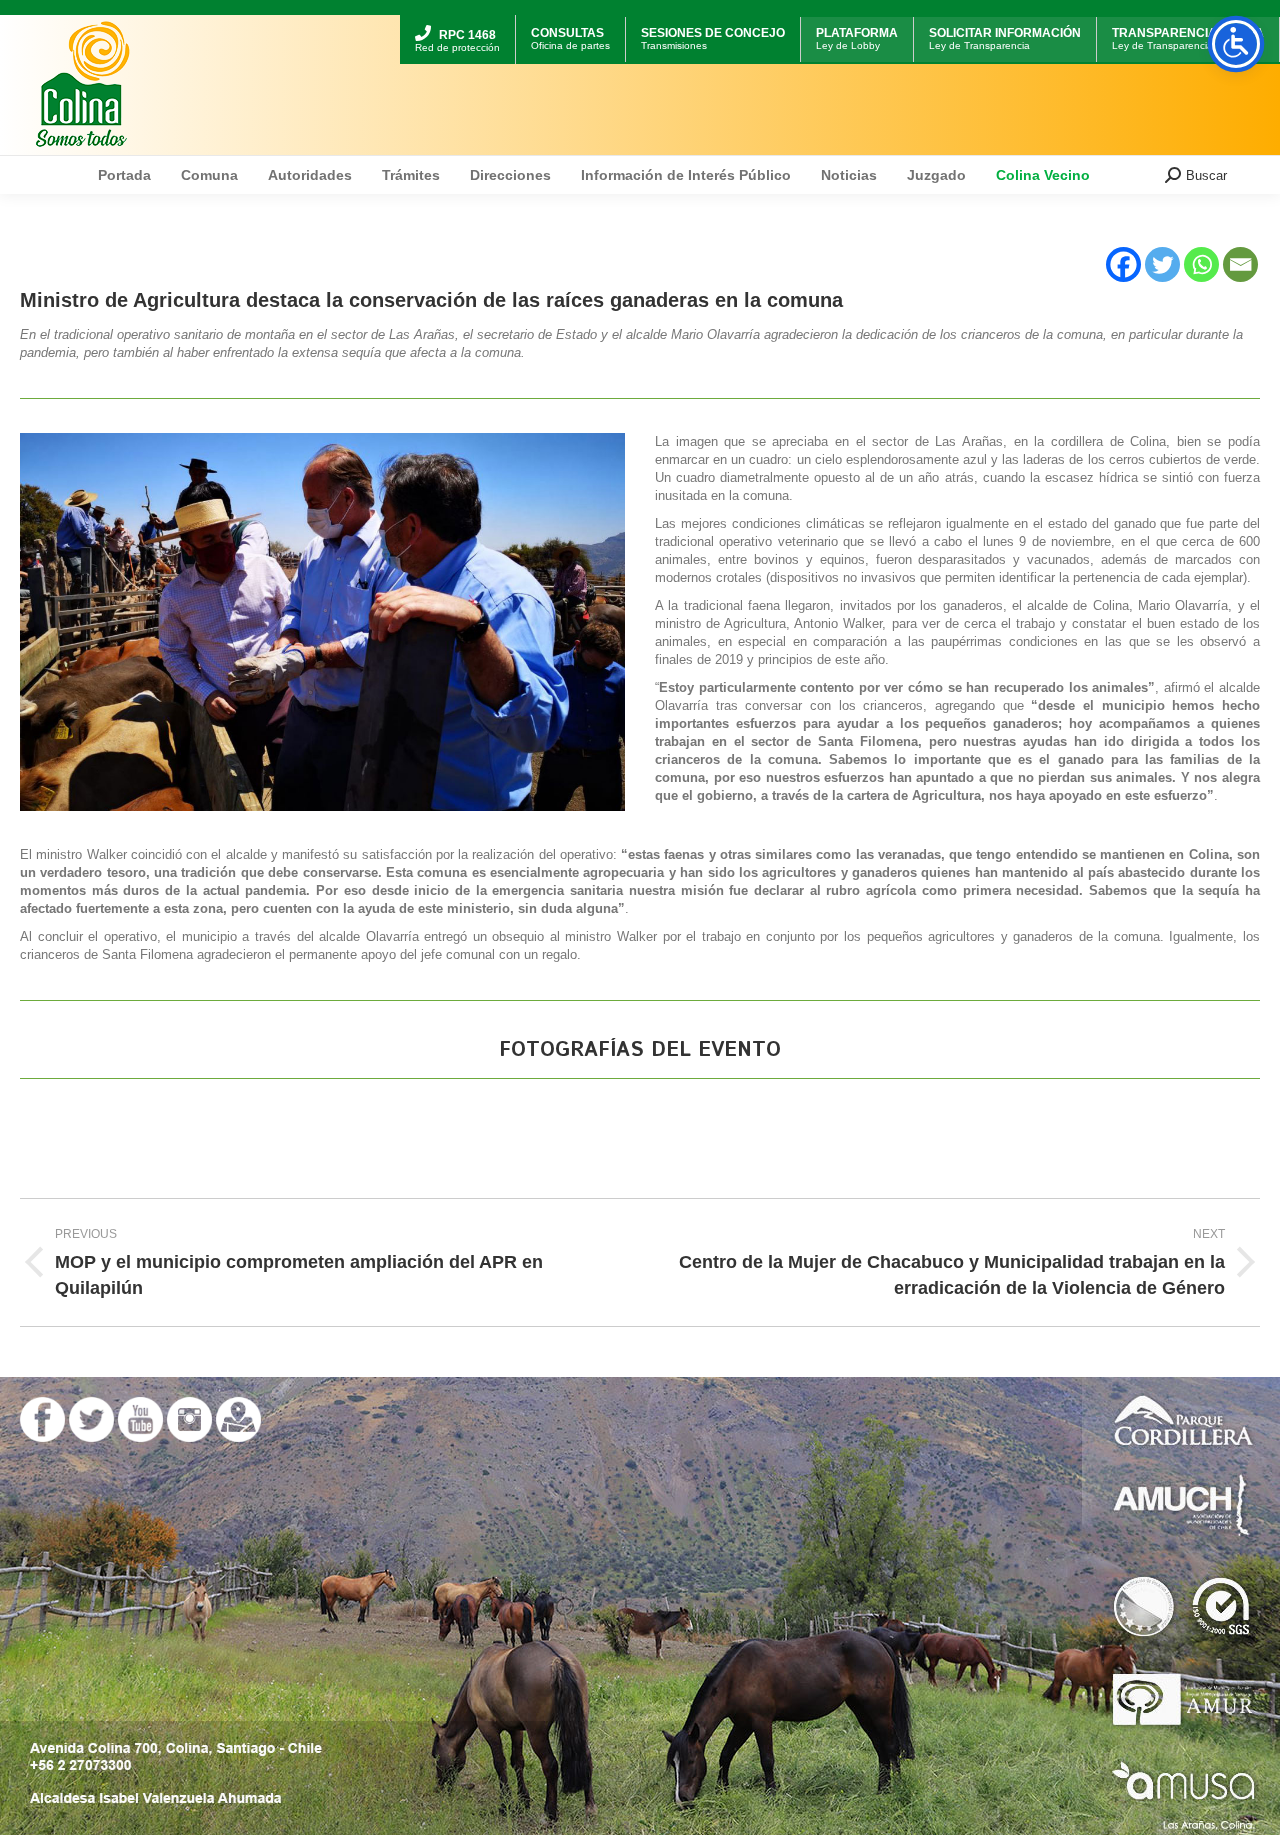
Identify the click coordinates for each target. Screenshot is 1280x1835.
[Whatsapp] (1201, 264)
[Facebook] (1123, 264)
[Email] (1240, 264)
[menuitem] (457, 17)
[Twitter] (1162, 264)
